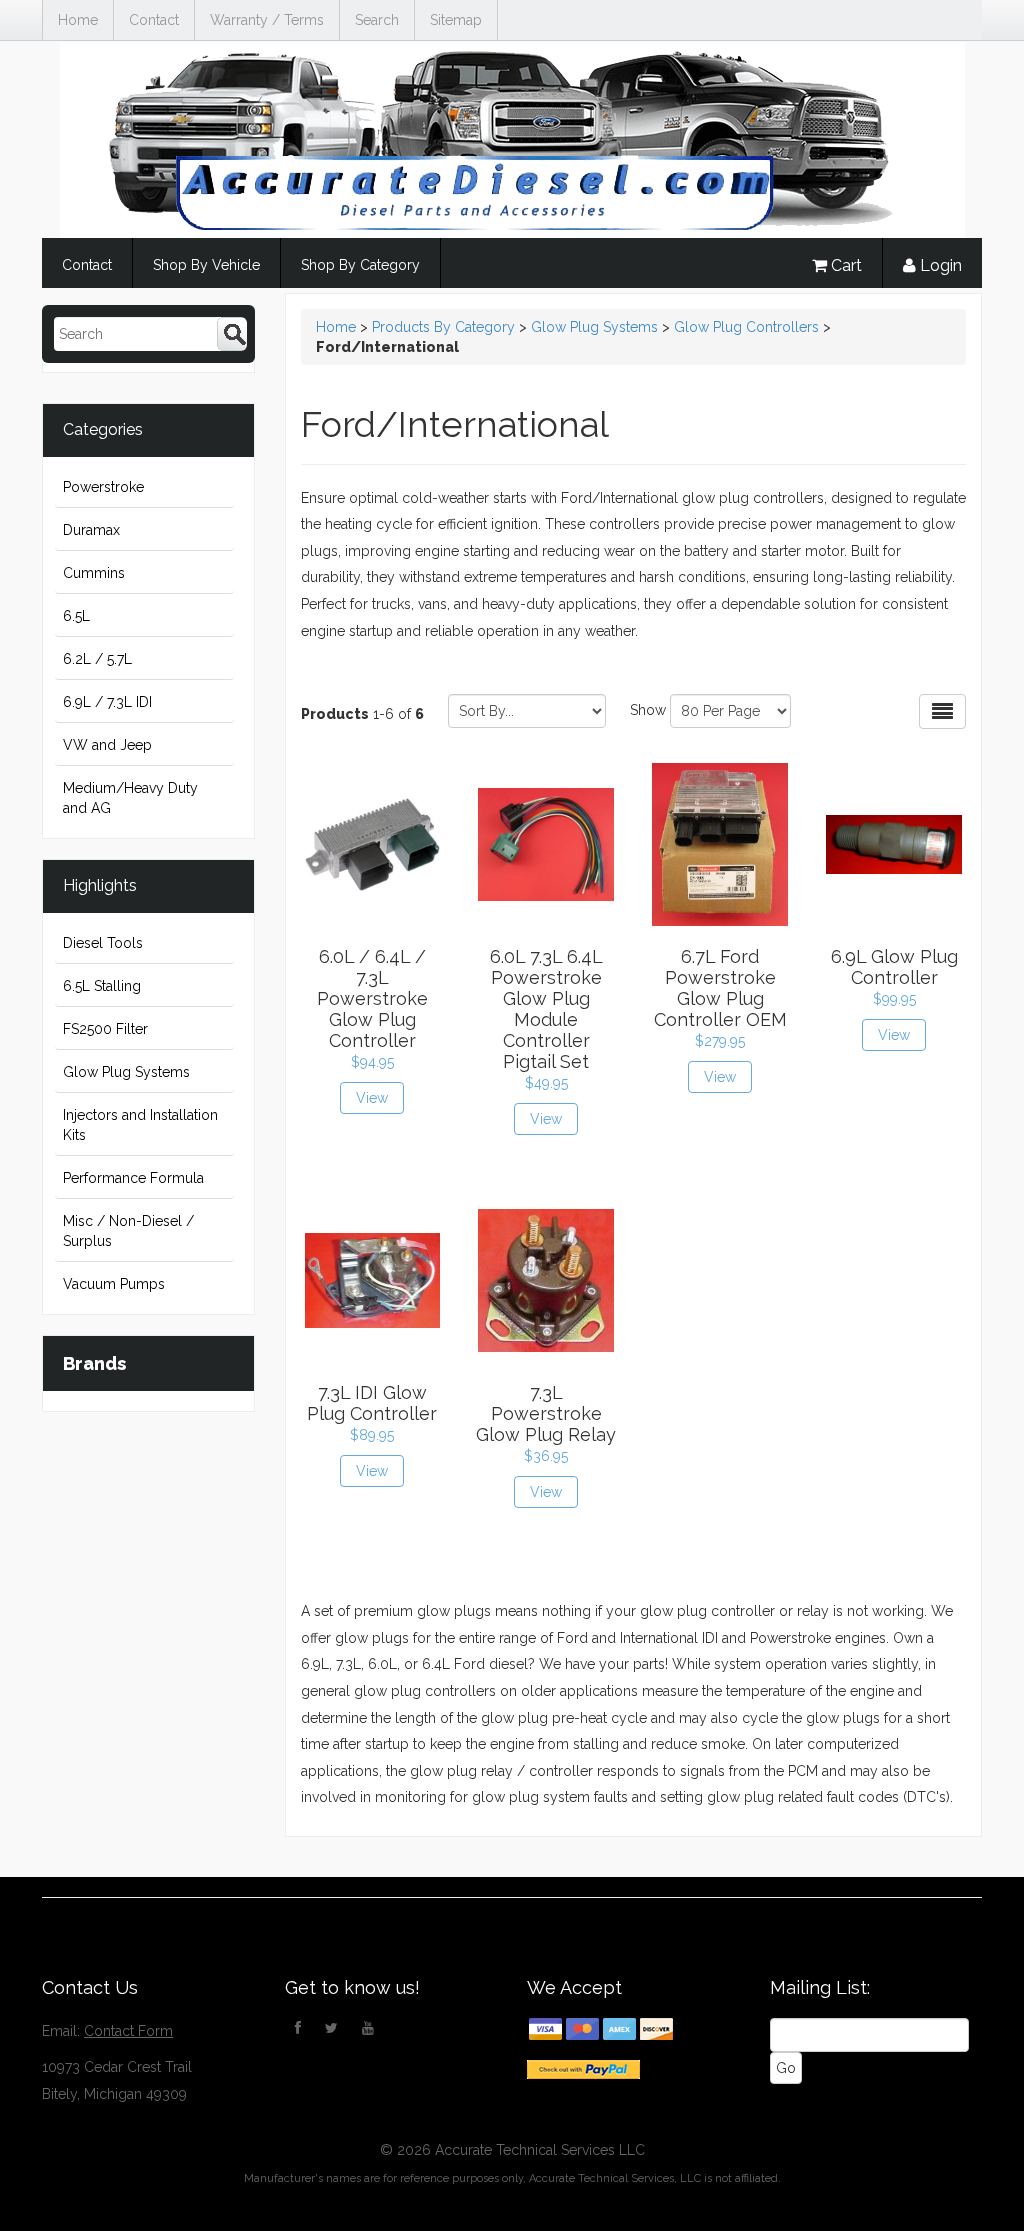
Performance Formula (133, 1178)
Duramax (91, 530)
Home (78, 20)
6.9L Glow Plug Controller (894, 967)
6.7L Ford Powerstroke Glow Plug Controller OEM (720, 988)
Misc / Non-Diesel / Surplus (128, 1231)
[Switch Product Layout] (942, 711)
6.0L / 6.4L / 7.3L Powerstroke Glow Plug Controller (372, 998)
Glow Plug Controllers (746, 327)
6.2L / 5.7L (97, 659)
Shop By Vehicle (206, 265)
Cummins (94, 573)
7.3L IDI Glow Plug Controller (372, 1403)
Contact (154, 20)
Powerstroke (103, 487)
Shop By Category (360, 265)
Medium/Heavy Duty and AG (130, 798)
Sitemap (456, 20)
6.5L (76, 616)
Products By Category (443, 327)
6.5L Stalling (102, 986)
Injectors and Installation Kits (140, 1125)
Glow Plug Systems (126, 1072)
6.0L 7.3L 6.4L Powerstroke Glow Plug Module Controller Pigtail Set (546, 1009)
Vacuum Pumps (114, 1284)
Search (377, 20)
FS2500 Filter (105, 1029)
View (372, 1098)
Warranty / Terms (267, 20)
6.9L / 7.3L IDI (107, 702)
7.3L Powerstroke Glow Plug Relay (546, 1413)
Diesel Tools (103, 943)
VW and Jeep (107, 745)
